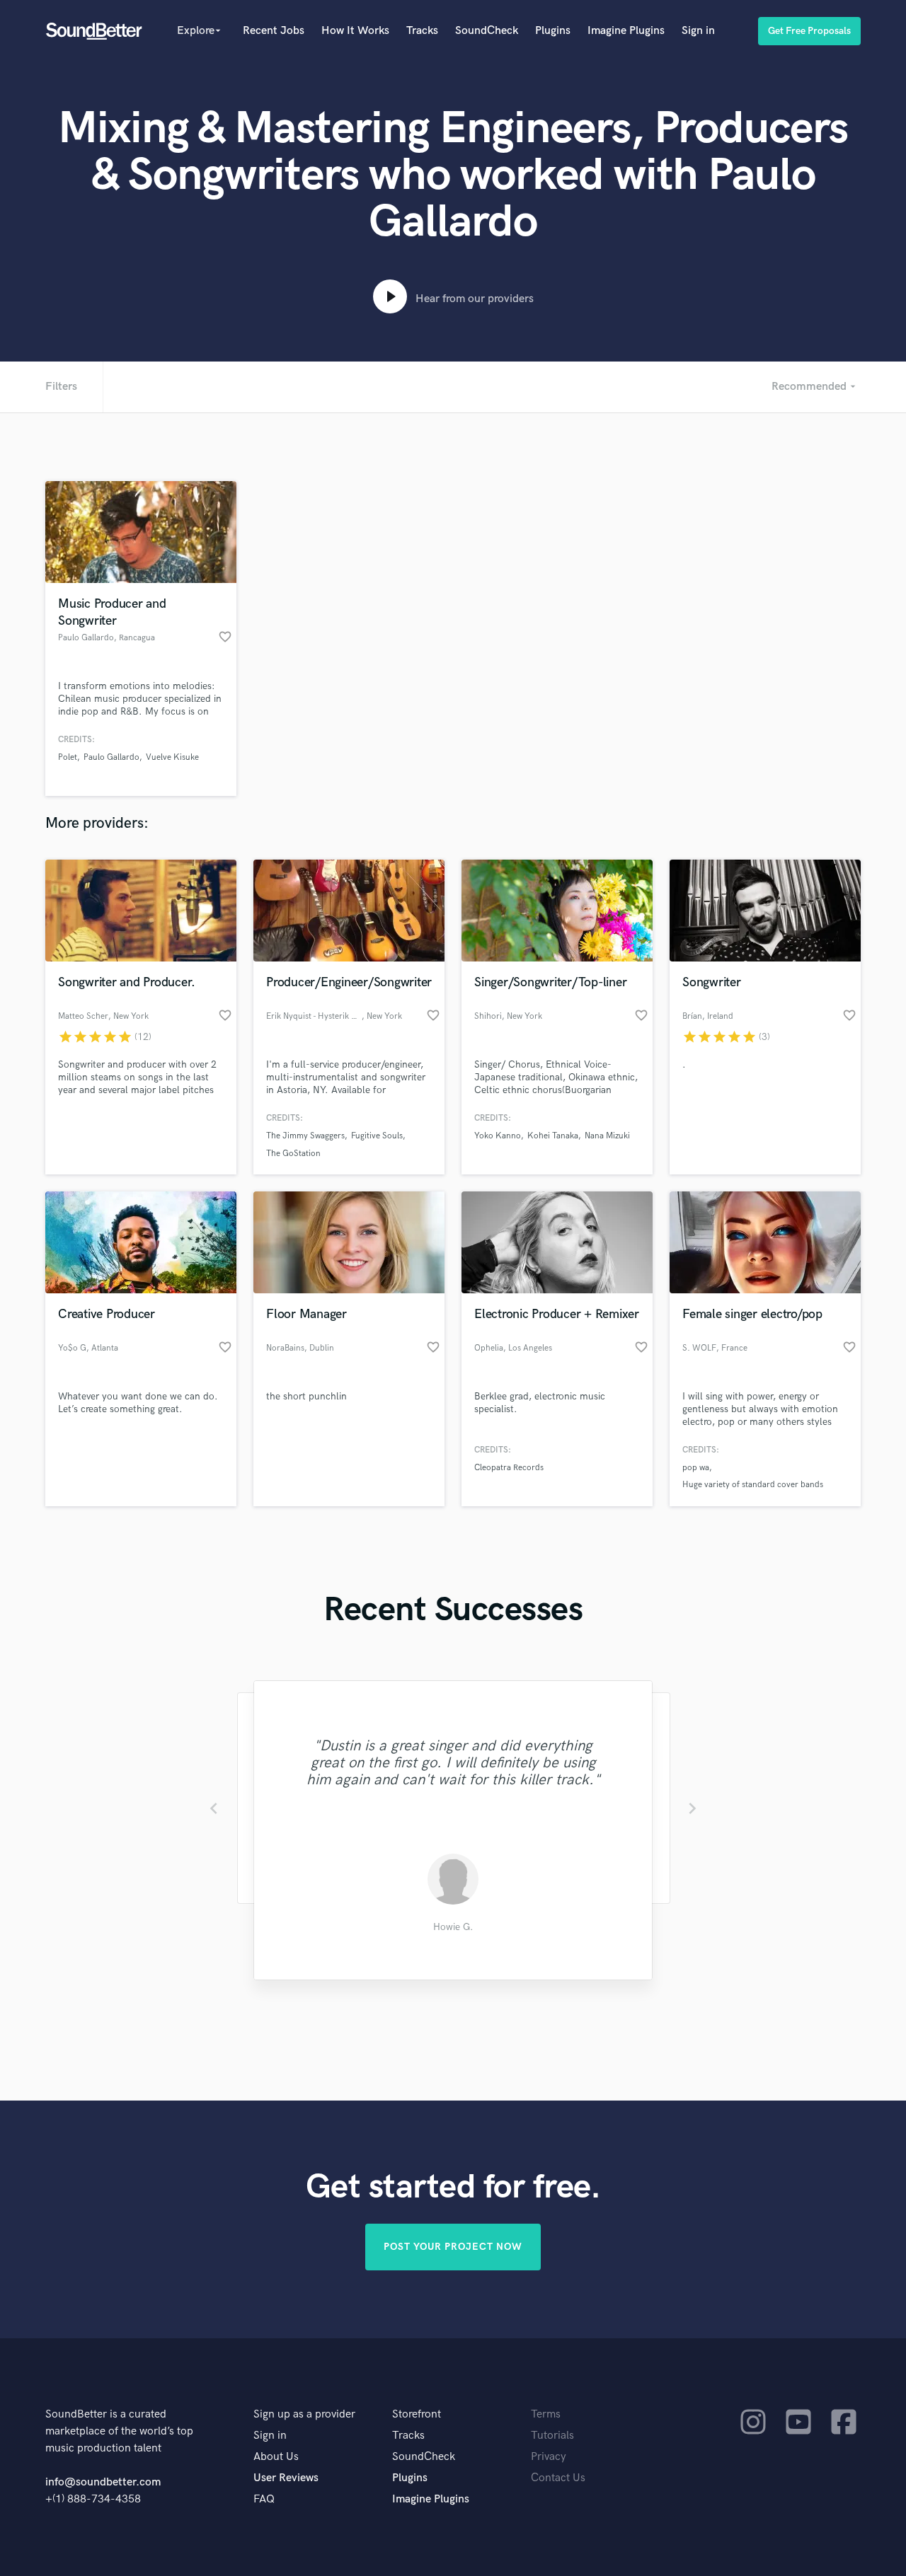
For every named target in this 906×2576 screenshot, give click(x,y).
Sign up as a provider (304, 2414)
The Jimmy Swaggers (305, 1136)
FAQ (264, 2499)
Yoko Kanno (498, 1136)
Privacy (549, 2457)
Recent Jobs (274, 31)
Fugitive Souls (377, 1136)
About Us (276, 2457)
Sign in (698, 31)
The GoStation (293, 1154)
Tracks (422, 31)
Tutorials (552, 2436)
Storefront (417, 2414)
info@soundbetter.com (103, 2482)
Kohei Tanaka (553, 1136)
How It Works (355, 31)
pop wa (696, 1468)
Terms (546, 2414)
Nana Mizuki (607, 1136)
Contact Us (558, 2478)
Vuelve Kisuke (172, 757)
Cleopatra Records (509, 1468)
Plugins (553, 31)
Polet (68, 757)
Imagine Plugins (626, 31)
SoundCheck (487, 31)
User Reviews (286, 2478)
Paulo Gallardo (111, 757)
